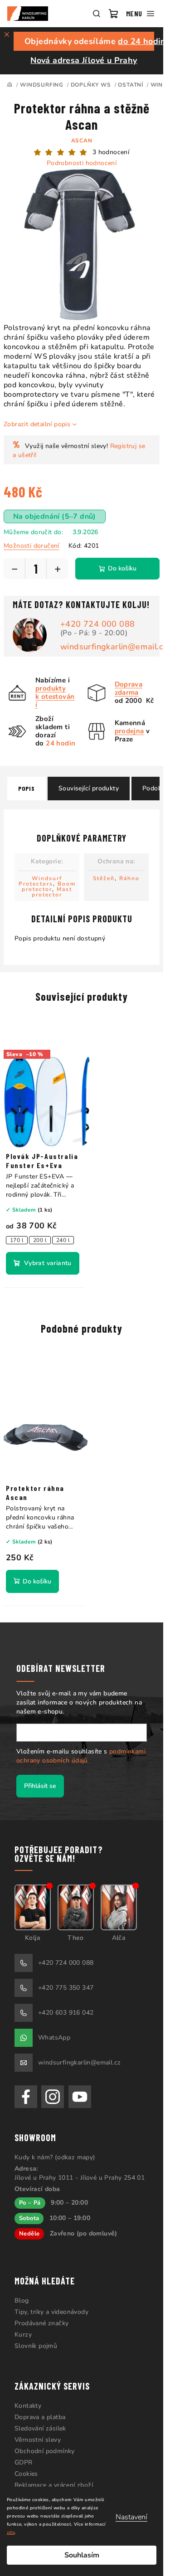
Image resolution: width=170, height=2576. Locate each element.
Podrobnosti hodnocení (82, 163)
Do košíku (122, 568)
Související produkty (89, 788)
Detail (43, 1263)
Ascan (82, 141)
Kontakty (28, 2406)
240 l (63, 1240)
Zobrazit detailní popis (37, 424)
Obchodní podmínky (45, 2451)
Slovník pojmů (36, 2346)
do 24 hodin (142, 41)
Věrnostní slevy (38, 2440)
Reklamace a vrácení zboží (54, 2485)
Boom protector (49, 886)
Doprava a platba (40, 2417)
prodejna (129, 731)
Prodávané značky (41, 2323)
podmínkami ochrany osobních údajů (81, 1756)
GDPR (24, 2462)
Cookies (26, 2474)
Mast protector (52, 892)
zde (11, 2532)
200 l (40, 1240)
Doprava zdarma (129, 688)
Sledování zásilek (40, 2428)
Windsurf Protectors (41, 881)
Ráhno (129, 878)
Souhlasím (82, 2555)
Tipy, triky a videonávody (51, 2312)
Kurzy (23, 2335)
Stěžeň (104, 878)
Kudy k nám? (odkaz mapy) (55, 2157)
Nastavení (131, 2517)
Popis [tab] (27, 788)
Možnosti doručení (32, 546)
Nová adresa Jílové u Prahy (84, 60)
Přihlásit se (40, 1786)
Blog (22, 2301)
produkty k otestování (55, 696)
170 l (17, 1240)
